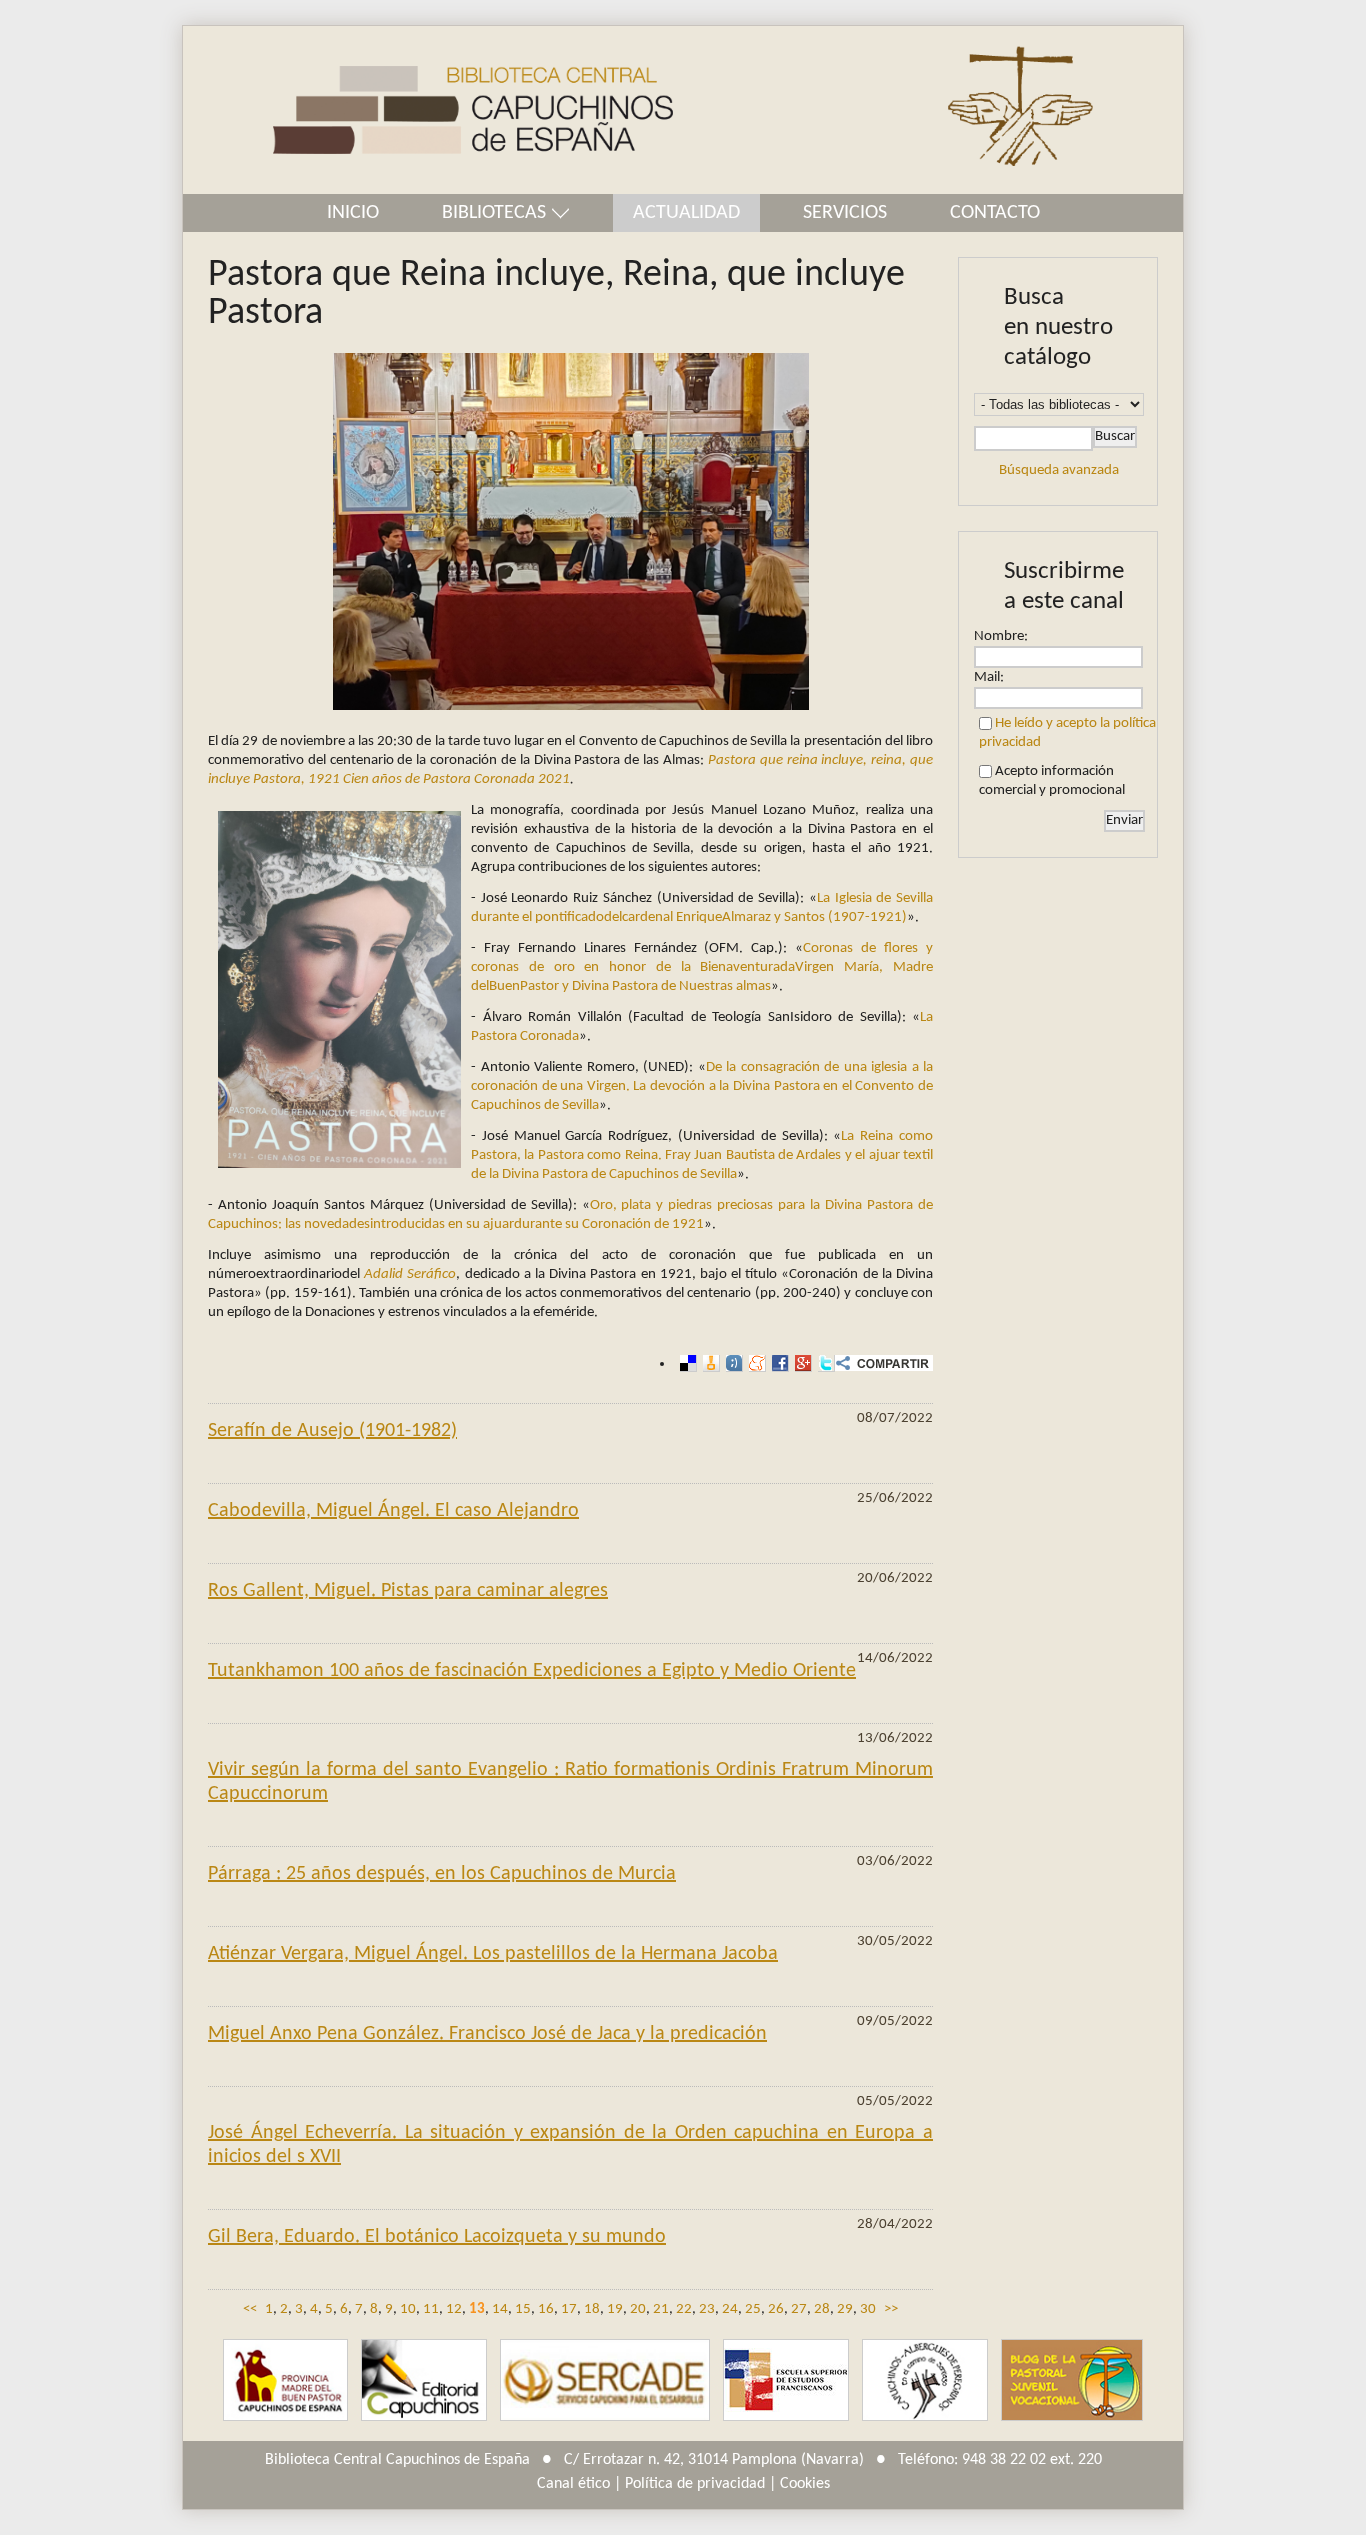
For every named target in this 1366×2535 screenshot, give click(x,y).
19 (615, 2309)
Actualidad (686, 213)
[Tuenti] (731, 1363)
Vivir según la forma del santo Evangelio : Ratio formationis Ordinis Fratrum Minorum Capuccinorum (570, 1782)
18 (592, 2309)
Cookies (805, 2484)
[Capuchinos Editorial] (424, 2380)
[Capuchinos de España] (285, 2380)
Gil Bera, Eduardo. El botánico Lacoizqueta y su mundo (437, 2237)
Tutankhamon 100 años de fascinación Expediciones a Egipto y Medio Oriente (532, 1671)
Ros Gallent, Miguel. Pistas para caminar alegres (408, 1591)
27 (799, 2309)
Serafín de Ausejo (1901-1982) (332, 1431)
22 (684, 2309)
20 (638, 2309)
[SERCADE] (605, 2380)
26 (776, 2309)
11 (431, 2309)
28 (822, 2309)
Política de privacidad (695, 2484)
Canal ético (573, 2484)
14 (500, 2309)
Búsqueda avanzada (1059, 470)
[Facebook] (777, 1363)
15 (523, 2309)
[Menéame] (754, 1363)
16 (546, 2309)
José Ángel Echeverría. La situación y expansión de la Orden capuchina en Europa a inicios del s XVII (570, 2145)
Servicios (845, 213)
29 (845, 2309)
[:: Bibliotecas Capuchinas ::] (428, 110)
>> (891, 2309)
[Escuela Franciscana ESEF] (786, 2380)
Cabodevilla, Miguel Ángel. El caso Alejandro (393, 1511)
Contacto (995, 213)
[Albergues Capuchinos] (925, 2380)
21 (661, 2309)
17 (569, 2309)
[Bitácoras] (708, 1363)
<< (250, 2309)
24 (730, 2309)
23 (707, 2309)
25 (753, 2309)
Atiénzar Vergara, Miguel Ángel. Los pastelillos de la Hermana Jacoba (493, 1954)
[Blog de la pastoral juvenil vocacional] (1072, 2380)
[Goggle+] (800, 1363)
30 (868, 2309)
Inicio (353, 213)
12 (454, 2309)
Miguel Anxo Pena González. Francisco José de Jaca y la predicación (487, 2034)
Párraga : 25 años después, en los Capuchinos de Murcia (442, 1874)
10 (408, 2309)
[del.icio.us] (685, 1363)
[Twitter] (823, 1363)
